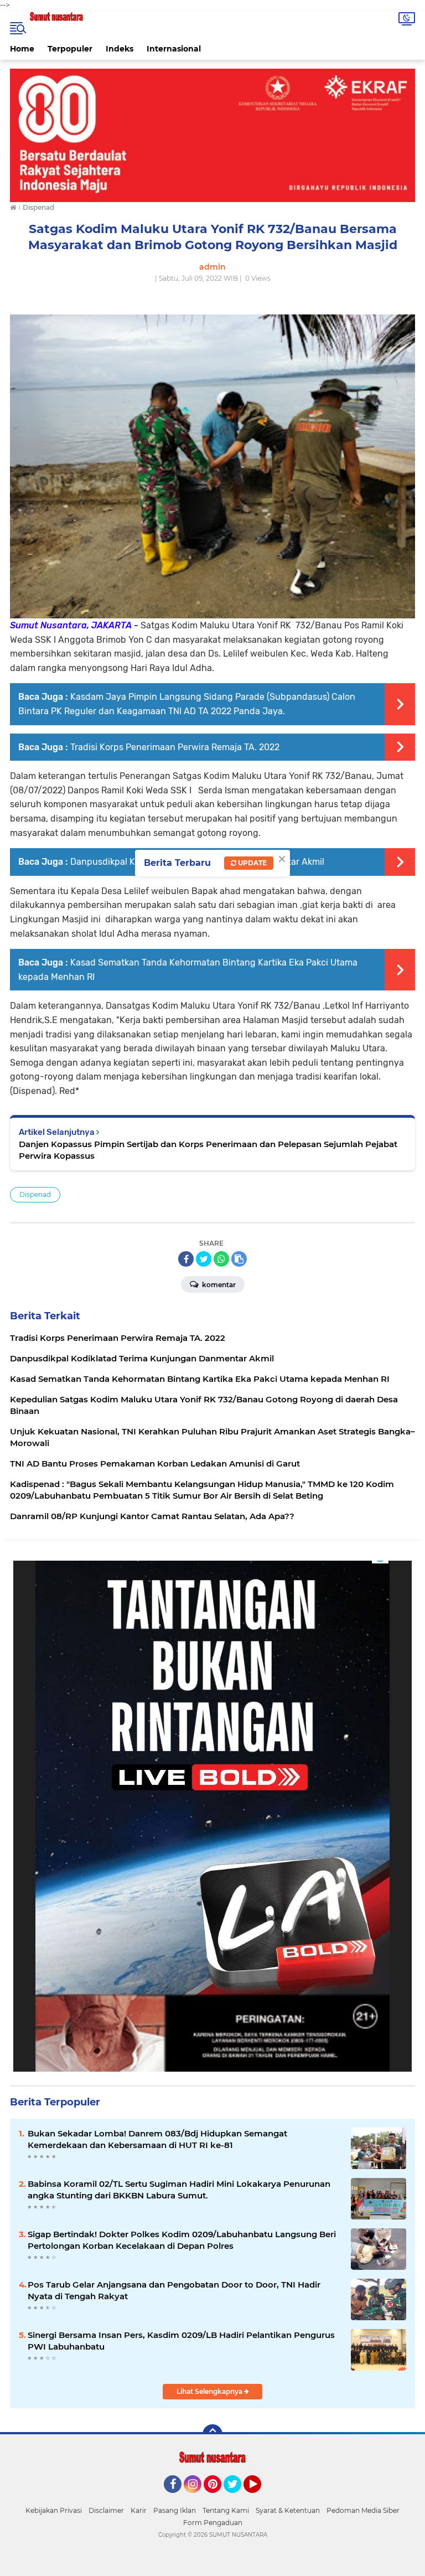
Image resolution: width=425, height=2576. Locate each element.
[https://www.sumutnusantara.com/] (212, 135)
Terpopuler (70, 49)
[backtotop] (212, 2434)
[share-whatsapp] (221, 1259)
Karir (139, 2510)
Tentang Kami (226, 2510)
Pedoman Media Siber (363, 2510)
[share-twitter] (204, 1259)
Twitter (237, 2498)
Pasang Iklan (175, 2510)
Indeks (120, 49)
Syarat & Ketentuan (288, 2510)
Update (252, 863)
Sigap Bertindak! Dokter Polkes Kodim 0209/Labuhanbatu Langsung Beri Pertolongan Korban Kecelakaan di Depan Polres (182, 2240)
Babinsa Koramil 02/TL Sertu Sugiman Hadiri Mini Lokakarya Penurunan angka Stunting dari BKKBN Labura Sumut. (179, 2190)
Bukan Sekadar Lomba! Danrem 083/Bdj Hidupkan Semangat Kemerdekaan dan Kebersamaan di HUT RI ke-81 (157, 2139)
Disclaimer (106, 2510)
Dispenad (35, 1194)
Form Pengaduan (213, 2523)
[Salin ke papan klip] (239, 1259)
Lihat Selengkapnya (210, 2391)
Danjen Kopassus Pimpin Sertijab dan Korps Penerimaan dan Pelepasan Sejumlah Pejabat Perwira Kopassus (208, 1150)
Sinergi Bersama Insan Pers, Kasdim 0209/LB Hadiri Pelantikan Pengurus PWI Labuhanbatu (181, 2341)
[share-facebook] (186, 1259)
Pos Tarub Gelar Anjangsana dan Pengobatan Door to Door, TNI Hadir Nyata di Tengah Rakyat (174, 2290)
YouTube (260, 2498)
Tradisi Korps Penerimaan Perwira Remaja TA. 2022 (175, 747)
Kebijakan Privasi (54, 2510)
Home (22, 49)
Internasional (174, 49)
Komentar (218, 1285)
